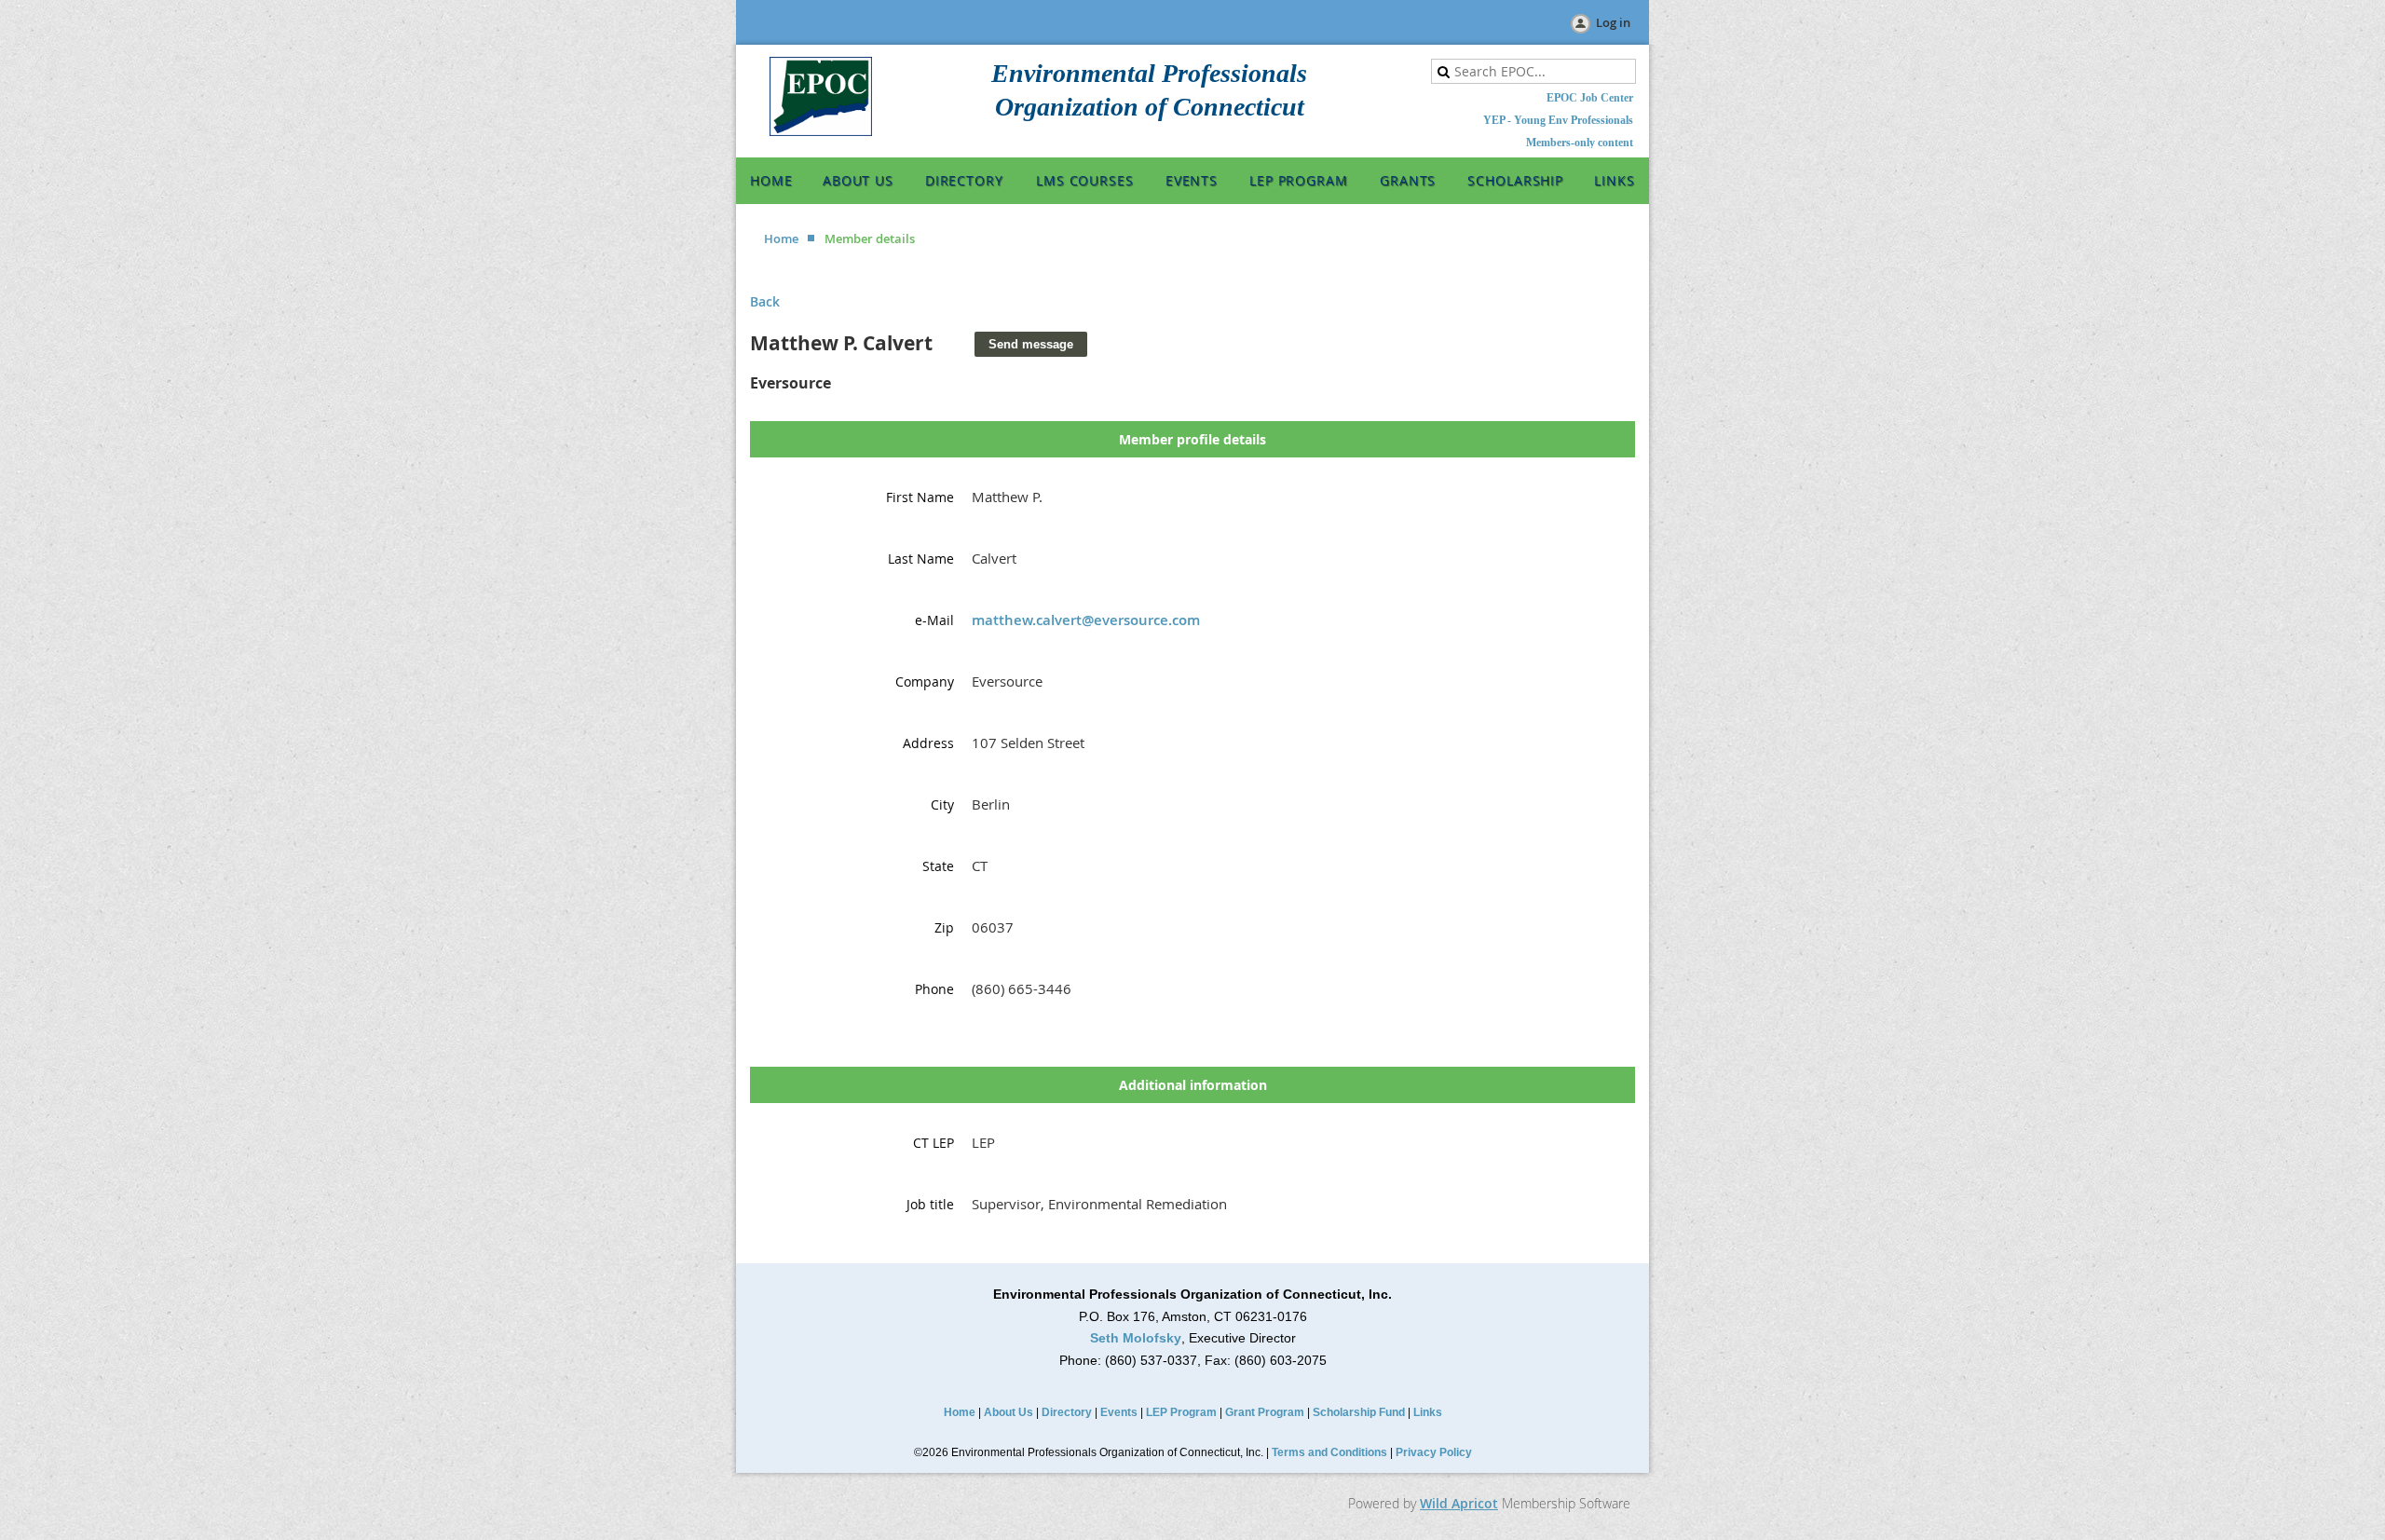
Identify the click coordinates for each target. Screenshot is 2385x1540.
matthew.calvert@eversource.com (1086, 620)
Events (1119, 1412)
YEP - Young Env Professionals (1558, 120)
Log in (1613, 22)
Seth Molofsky (1136, 1338)
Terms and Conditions (1329, 1452)
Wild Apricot (1459, 1503)
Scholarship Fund (1359, 1412)
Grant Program (1265, 1412)
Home (781, 238)
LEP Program (1181, 1412)
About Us (1009, 1412)
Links (1428, 1412)
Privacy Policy (1434, 1452)
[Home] (821, 131)
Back (765, 301)
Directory (1067, 1412)
